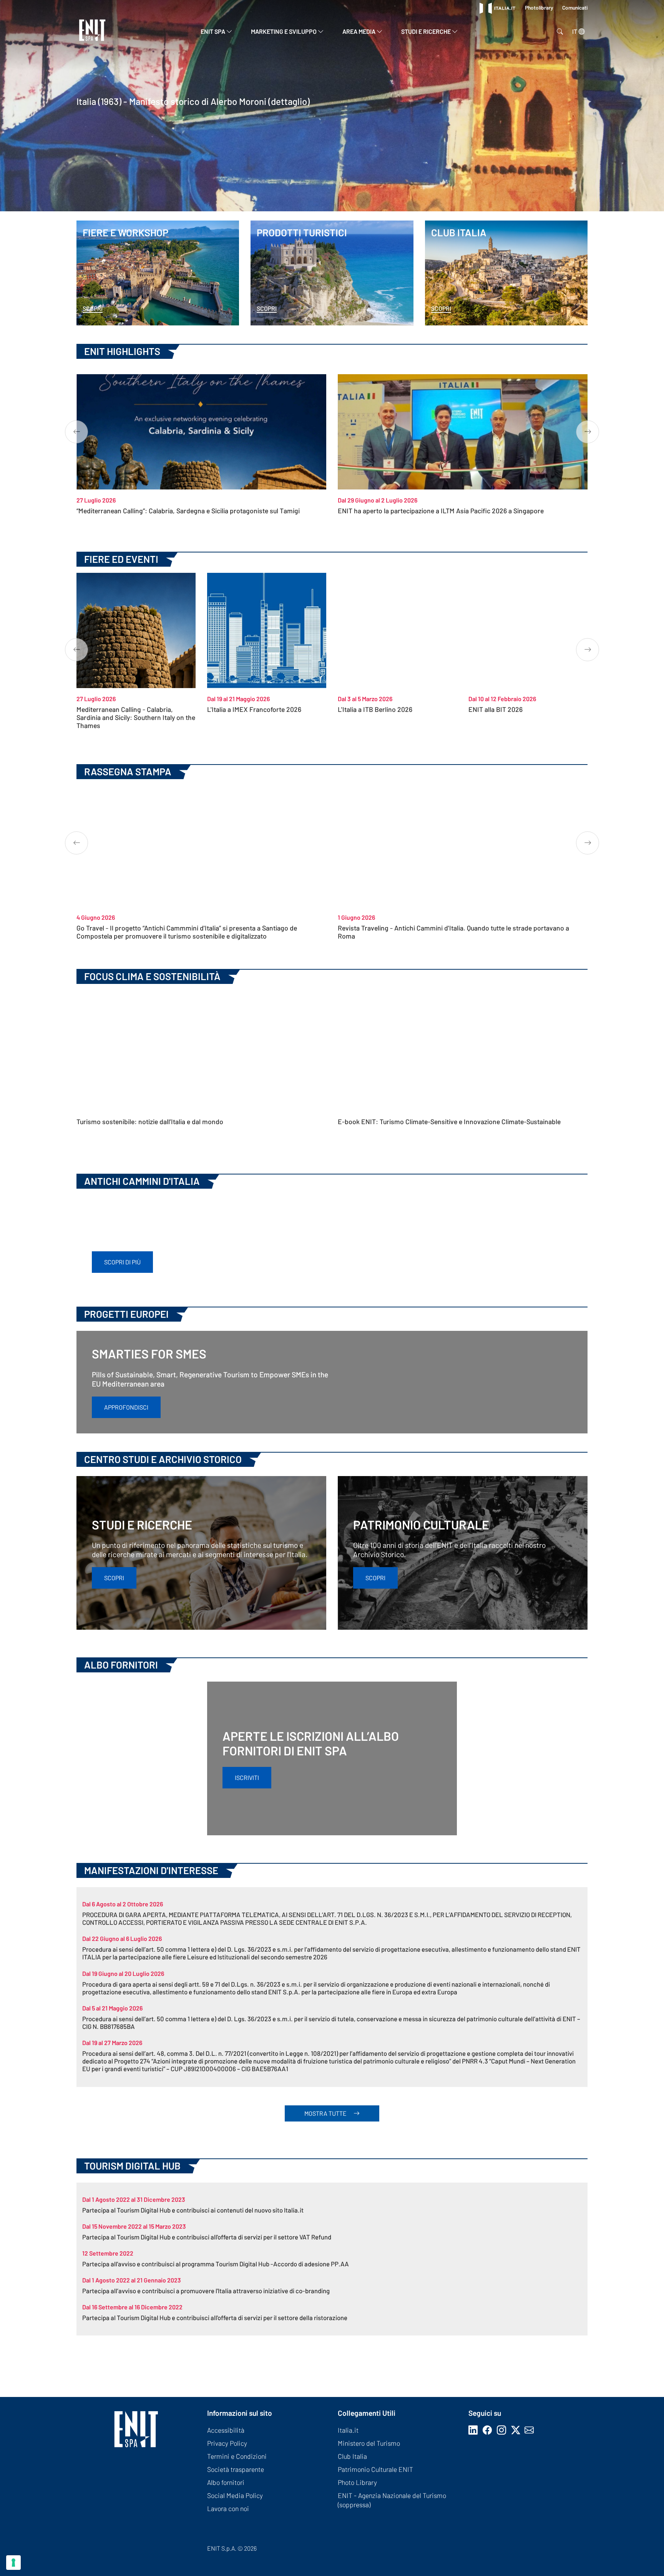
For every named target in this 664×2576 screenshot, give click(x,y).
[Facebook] (489, 2430)
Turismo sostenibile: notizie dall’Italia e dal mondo (150, 1121)
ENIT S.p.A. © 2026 (232, 2548)
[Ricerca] (558, 32)
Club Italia (352, 2456)
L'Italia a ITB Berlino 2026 (375, 709)
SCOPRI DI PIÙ (122, 1262)
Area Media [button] (359, 31)
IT (575, 31)
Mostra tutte (326, 2113)
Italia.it (348, 2430)
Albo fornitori (226, 2482)
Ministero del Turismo (369, 2443)
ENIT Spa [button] (213, 31)
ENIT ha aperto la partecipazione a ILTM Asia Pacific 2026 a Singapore (441, 511)
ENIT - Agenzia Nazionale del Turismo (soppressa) (392, 2500)
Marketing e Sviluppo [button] (284, 31)
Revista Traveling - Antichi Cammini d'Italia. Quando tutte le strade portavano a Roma (453, 932)
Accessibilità (226, 2430)
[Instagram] (503, 2430)
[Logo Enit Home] (92, 31)
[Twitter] (518, 2430)
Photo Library (357, 2482)
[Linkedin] (475, 2430)
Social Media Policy (235, 2495)
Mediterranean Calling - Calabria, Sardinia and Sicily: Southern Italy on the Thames (136, 717)
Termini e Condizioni (237, 2456)
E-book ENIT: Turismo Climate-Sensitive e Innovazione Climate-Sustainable (449, 1121)
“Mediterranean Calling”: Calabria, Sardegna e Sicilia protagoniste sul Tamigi (188, 511)
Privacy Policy (227, 2443)
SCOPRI (114, 1578)
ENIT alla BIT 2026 (496, 709)
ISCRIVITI (247, 1777)
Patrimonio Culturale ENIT (375, 2469)
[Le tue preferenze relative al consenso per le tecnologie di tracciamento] (13, 2563)
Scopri (93, 308)
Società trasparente (236, 2469)
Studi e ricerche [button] (427, 31)
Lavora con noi (228, 2508)
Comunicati (575, 7)
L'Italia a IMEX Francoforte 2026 (254, 709)
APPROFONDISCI (126, 1407)
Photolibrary (540, 7)
